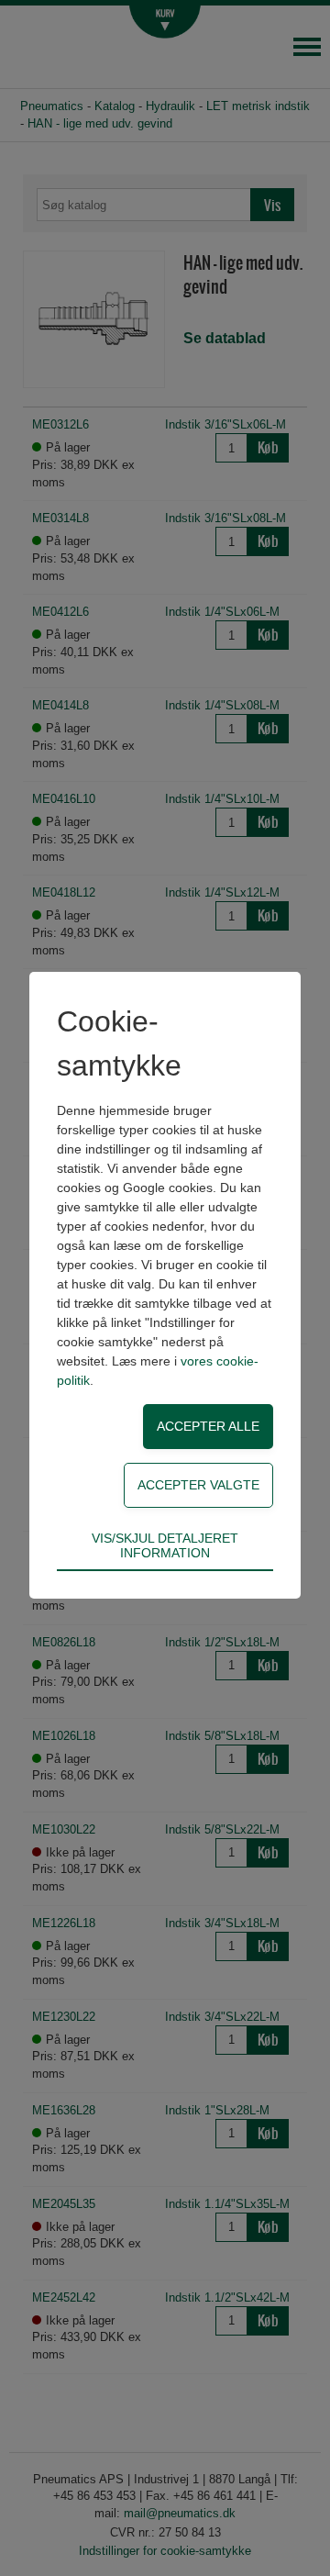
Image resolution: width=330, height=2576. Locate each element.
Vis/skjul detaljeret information (165, 1545)
